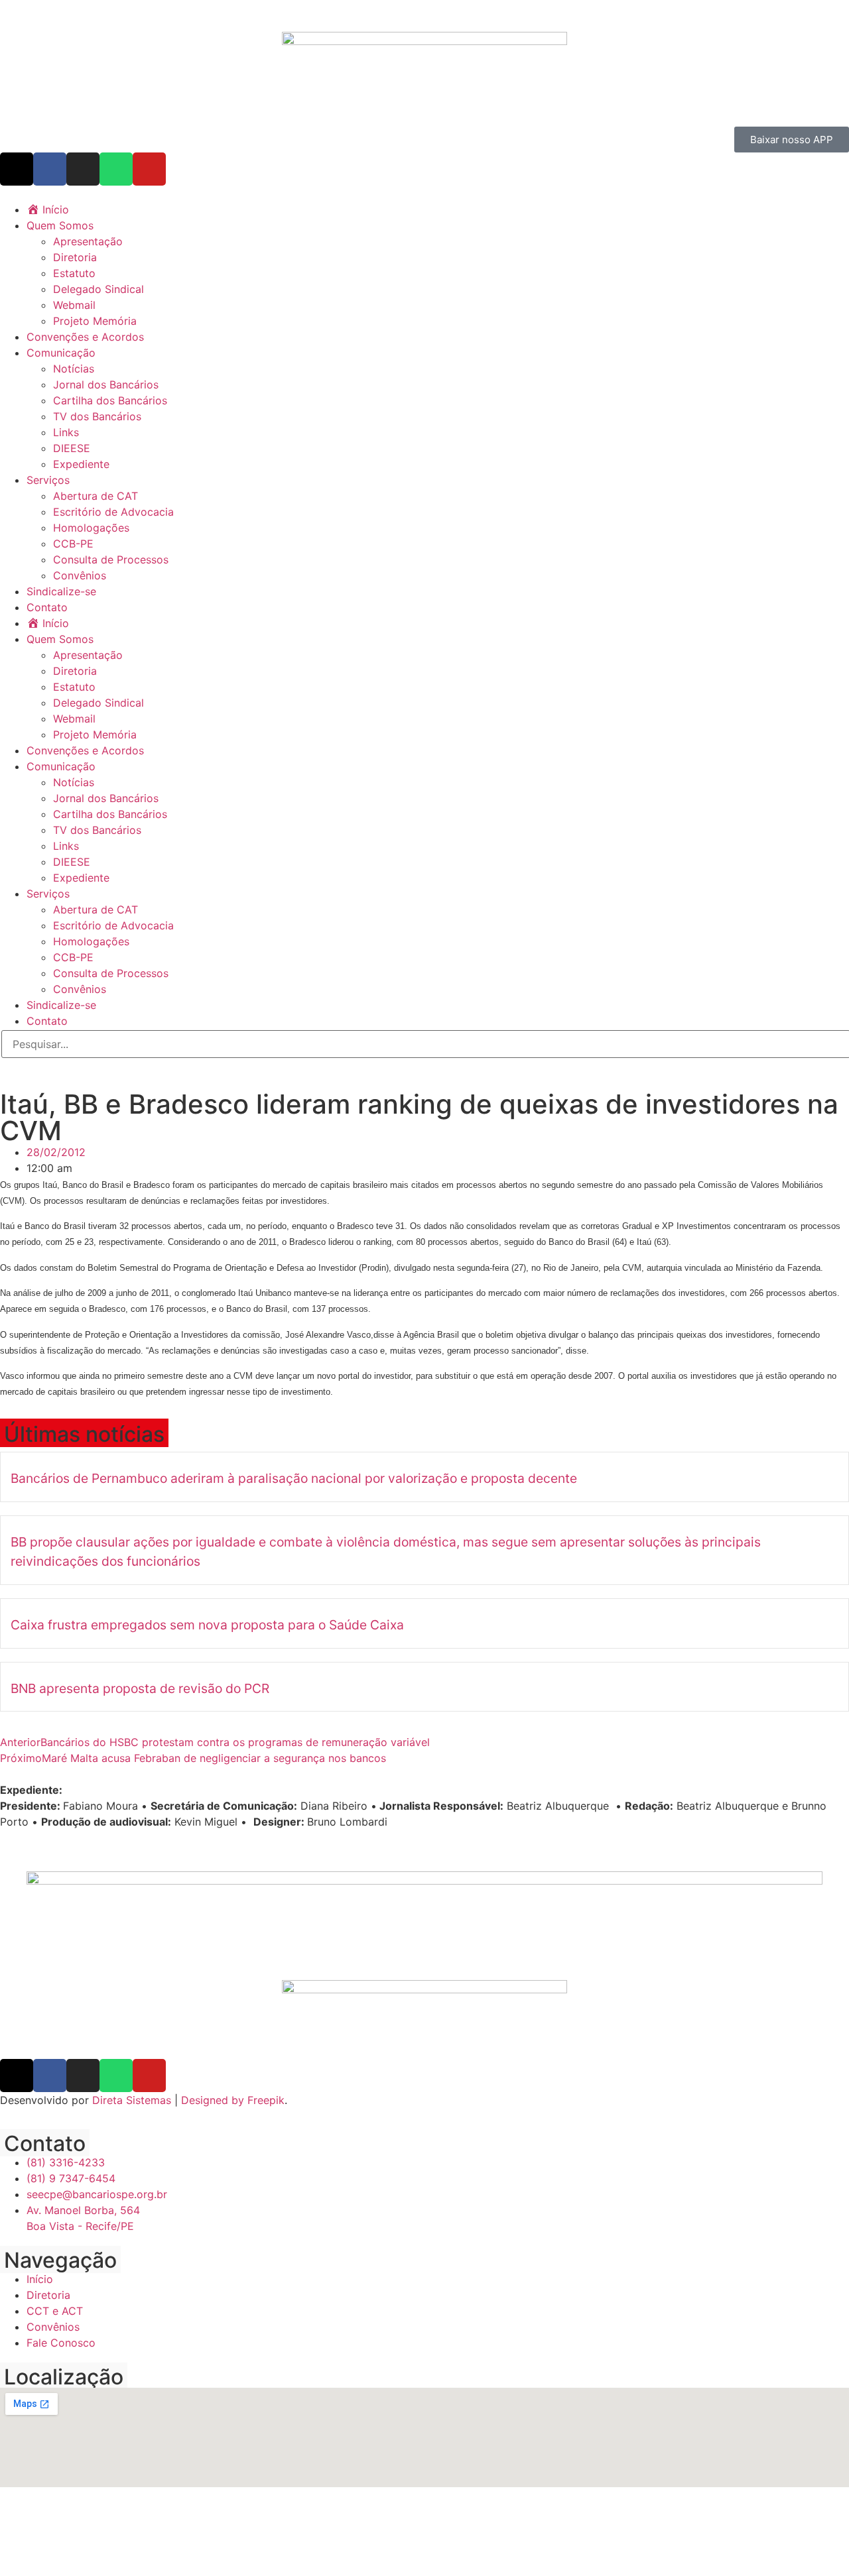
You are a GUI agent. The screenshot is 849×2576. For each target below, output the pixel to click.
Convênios (80, 575)
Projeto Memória (95, 321)
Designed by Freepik (233, 2100)
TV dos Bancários (97, 416)
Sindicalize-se (61, 591)
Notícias (74, 369)
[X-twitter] (17, 169)
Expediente (81, 464)
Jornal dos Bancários (106, 384)
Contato (47, 607)
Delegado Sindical (98, 289)
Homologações (91, 528)
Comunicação (61, 353)
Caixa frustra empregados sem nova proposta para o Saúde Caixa (207, 1625)
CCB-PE (73, 544)
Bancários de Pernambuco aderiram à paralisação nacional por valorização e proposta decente (294, 1478)
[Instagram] (83, 169)
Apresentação (88, 241)
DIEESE (72, 448)
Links (66, 432)
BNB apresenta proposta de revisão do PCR (140, 1688)
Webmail (74, 305)
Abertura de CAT (96, 496)
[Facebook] (50, 169)
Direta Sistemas (132, 2100)
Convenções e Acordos (85, 337)
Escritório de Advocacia (113, 512)
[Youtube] (149, 169)
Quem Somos (60, 225)
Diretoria (75, 257)
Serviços (48, 480)
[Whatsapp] (116, 169)
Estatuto (74, 273)
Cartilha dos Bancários (110, 400)
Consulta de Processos (111, 559)
